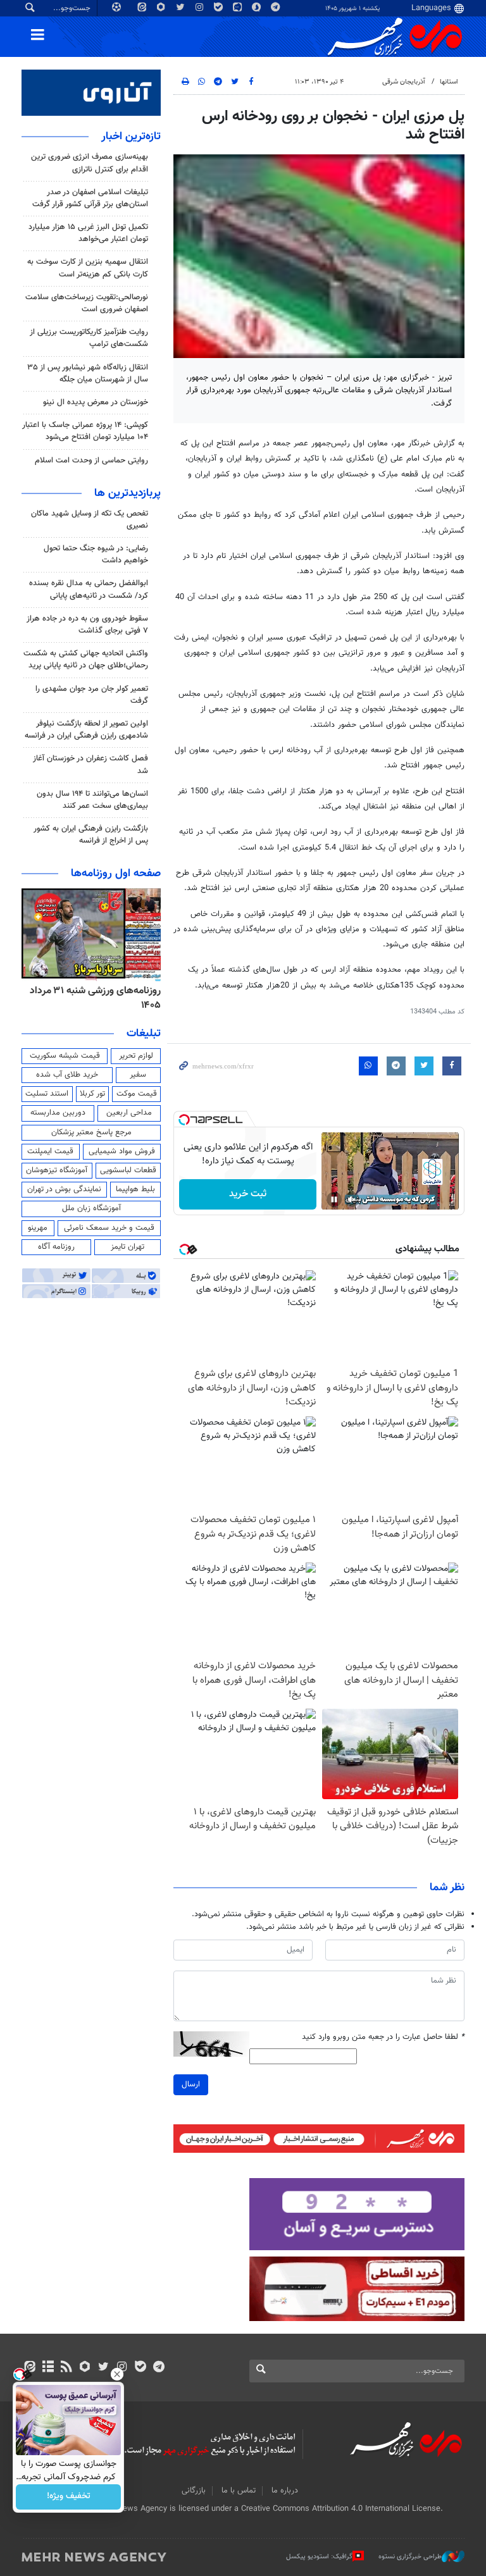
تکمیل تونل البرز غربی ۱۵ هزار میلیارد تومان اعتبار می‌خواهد (88, 233)
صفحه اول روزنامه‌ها (116, 874)
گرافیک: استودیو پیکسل (319, 2557)
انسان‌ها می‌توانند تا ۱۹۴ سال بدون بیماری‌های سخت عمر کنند (92, 800)
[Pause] (334, 1199)
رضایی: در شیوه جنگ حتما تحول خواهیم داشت (96, 554)
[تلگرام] (159, 2368)
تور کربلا (92, 1094)
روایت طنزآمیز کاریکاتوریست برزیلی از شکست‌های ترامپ (89, 338)
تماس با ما (239, 2491)
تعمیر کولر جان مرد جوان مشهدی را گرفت (92, 695)
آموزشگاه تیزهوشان (57, 1170)
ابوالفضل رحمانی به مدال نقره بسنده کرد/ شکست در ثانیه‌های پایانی (89, 589)
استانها (449, 82)
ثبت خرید (248, 1194)
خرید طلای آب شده (67, 1075)
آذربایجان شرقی (404, 82)
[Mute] (352, 1199)
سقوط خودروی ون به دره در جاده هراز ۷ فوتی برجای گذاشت (87, 625)
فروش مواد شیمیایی (122, 1151)
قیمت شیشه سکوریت (65, 1056)
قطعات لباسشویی (128, 1170)
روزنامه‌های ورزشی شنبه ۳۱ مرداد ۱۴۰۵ (95, 998)
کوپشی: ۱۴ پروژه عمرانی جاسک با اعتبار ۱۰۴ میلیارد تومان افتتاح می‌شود (85, 431)
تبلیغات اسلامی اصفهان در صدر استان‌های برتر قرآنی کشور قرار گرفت (90, 198)
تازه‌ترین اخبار (131, 137)
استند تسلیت (47, 1094)
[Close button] (117, 2374)
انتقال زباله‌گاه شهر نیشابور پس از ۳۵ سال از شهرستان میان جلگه (88, 374)
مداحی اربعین (129, 1113)
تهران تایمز (128, 1247)
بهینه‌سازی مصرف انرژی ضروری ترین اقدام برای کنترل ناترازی (90, 163)
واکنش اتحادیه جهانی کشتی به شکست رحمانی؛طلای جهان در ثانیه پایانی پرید (86, 659)
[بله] (140, 2368)
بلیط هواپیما (135, 1189)
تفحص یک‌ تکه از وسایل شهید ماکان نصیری (90, 520)
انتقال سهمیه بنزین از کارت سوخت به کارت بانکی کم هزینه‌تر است (88, 268)
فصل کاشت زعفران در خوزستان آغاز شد (90, 765)
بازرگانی (194, 2491)
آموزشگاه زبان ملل (91, 1208)
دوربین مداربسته (58, 1113)
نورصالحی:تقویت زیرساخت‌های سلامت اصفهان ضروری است (87, 303)
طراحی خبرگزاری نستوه (410, 2557)
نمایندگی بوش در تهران (64, 1189)
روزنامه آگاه (56, 1247)
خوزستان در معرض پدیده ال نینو (96, 402)
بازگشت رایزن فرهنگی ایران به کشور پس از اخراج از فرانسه (91, 835)
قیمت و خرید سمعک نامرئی (109, 1228)
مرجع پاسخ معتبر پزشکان (91, 1132)
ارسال (191, 2084)
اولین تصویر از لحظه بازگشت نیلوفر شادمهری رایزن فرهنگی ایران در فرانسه (86, 730)
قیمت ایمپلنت (50, 1151)
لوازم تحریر (136, 1056)
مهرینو (38, 1228)
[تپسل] (184, 1120)
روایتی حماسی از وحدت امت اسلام (91, 461)
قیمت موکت (137, 1094)
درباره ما (285, 2491)
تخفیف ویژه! (69, 2497)
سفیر (138, 1075)
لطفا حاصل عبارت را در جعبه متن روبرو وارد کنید (383, 2037)
